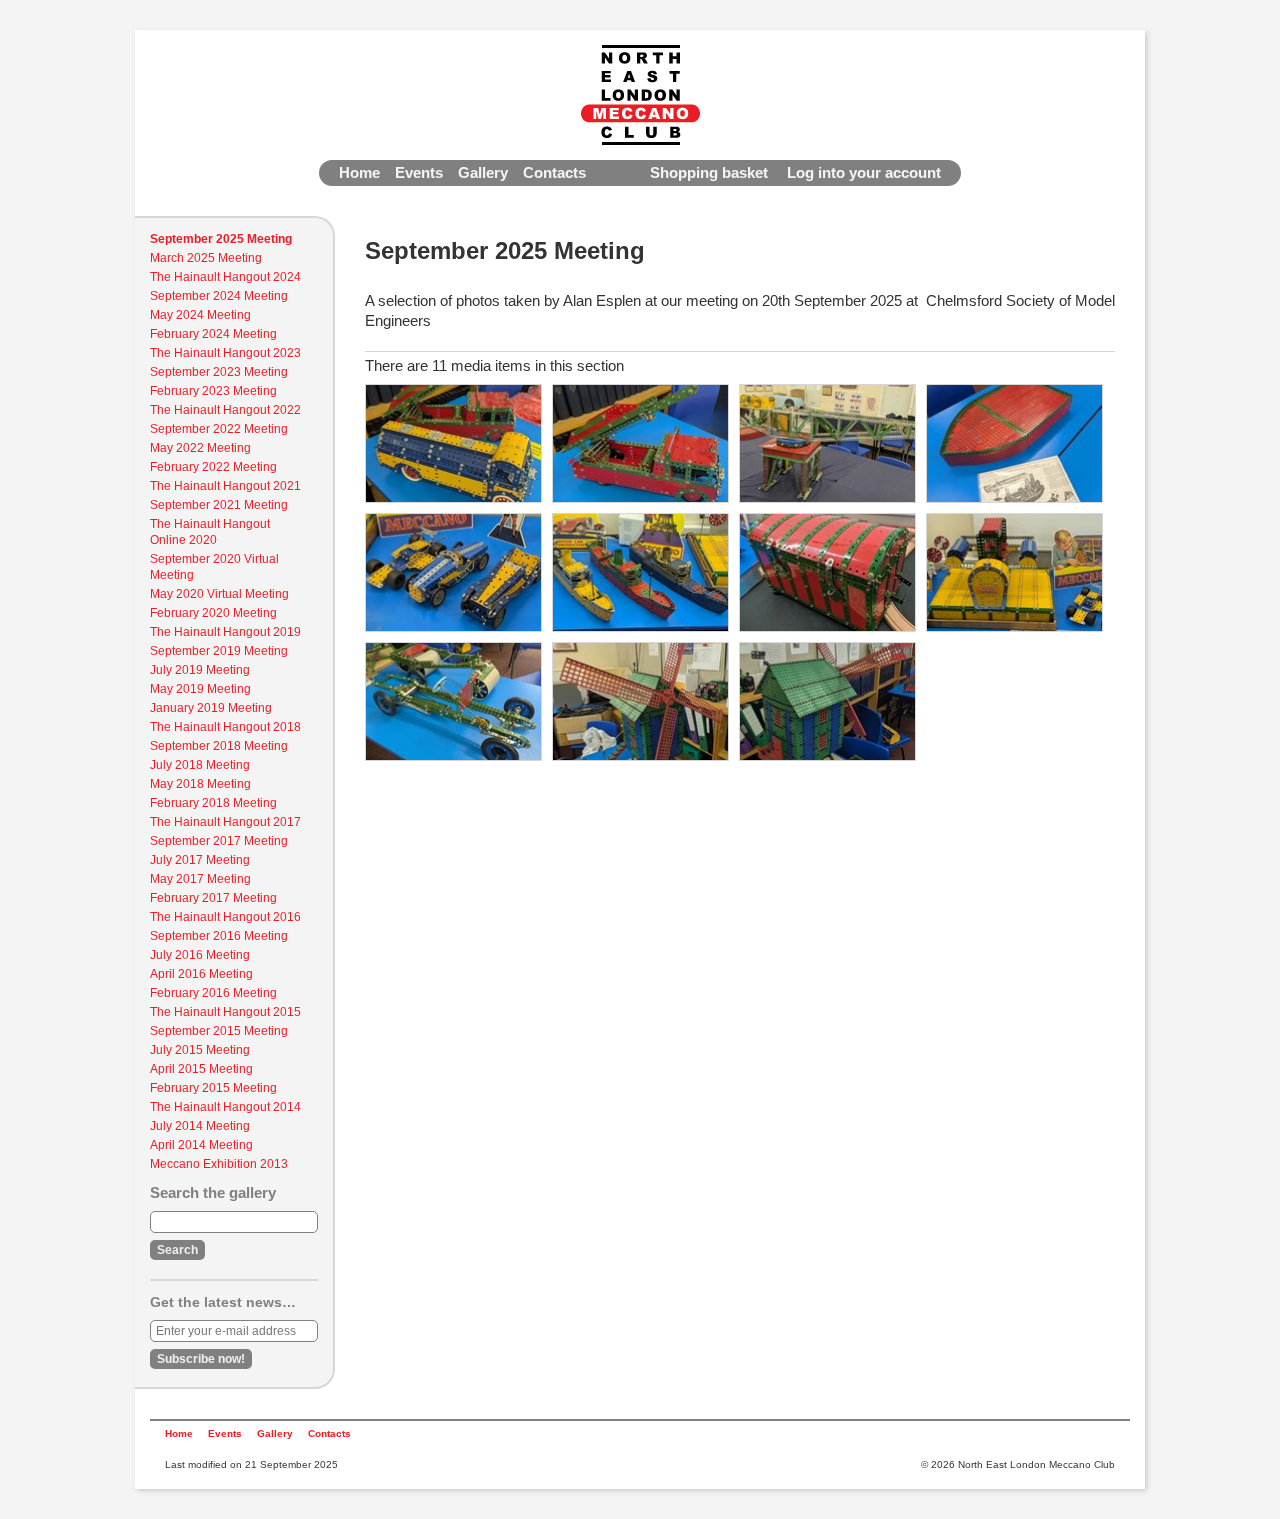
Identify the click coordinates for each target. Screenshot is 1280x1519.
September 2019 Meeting (219, 651)
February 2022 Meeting (213, 467)
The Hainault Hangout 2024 (225, 277)
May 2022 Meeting (200, 448)
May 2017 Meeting (200, 879)
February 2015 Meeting (213, 1088)
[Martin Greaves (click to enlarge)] (453, 572)
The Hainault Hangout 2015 (225, 1012)
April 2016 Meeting (201, 974)
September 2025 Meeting (221, 239)
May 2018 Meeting (200, 784)
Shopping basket (709, 172)
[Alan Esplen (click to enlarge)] (453, 443)
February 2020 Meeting (213, 613)
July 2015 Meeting (200, 1050)
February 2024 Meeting (213, 334)
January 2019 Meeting (211, 708)
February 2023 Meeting (213, 391)
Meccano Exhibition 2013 (219, 1164)
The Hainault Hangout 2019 (225, 632)
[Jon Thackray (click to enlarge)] (827, 443)
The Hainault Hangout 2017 (225, 822)
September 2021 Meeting (219, 505)
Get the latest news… (223, 1302)
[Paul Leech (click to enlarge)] (453, 701)
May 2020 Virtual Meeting (219, 594)
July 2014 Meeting (200, 1126)
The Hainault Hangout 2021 (225, 486)
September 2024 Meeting (219, 296)
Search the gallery (213, 1192)
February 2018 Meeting (213, 803)
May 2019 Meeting (200, 689)
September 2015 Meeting (219, 1031)
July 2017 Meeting (200, 860)
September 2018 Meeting (219, 746)
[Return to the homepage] (640, 95)
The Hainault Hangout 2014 (225, 1107)
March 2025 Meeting (206, 258)
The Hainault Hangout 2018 (225, 727)
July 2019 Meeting (200, 670)
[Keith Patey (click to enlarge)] (1014, 443)
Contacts (554, 172)
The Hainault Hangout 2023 (225, 353)
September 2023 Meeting (219, 372)
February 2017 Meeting (213, 898)
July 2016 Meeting (200, 955)
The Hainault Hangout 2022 (225, 410)
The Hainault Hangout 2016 (225, 917)
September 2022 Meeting (219, 429)
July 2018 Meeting (200, 765)
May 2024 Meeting (200, 315)
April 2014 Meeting (201, 1145)
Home (359, 172)
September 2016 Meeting (219, 936)
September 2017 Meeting (219, 841)
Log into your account (864, 172)
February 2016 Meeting (213, 993)
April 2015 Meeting (201, 1069)
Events (419, 172)
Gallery (483, 172)
